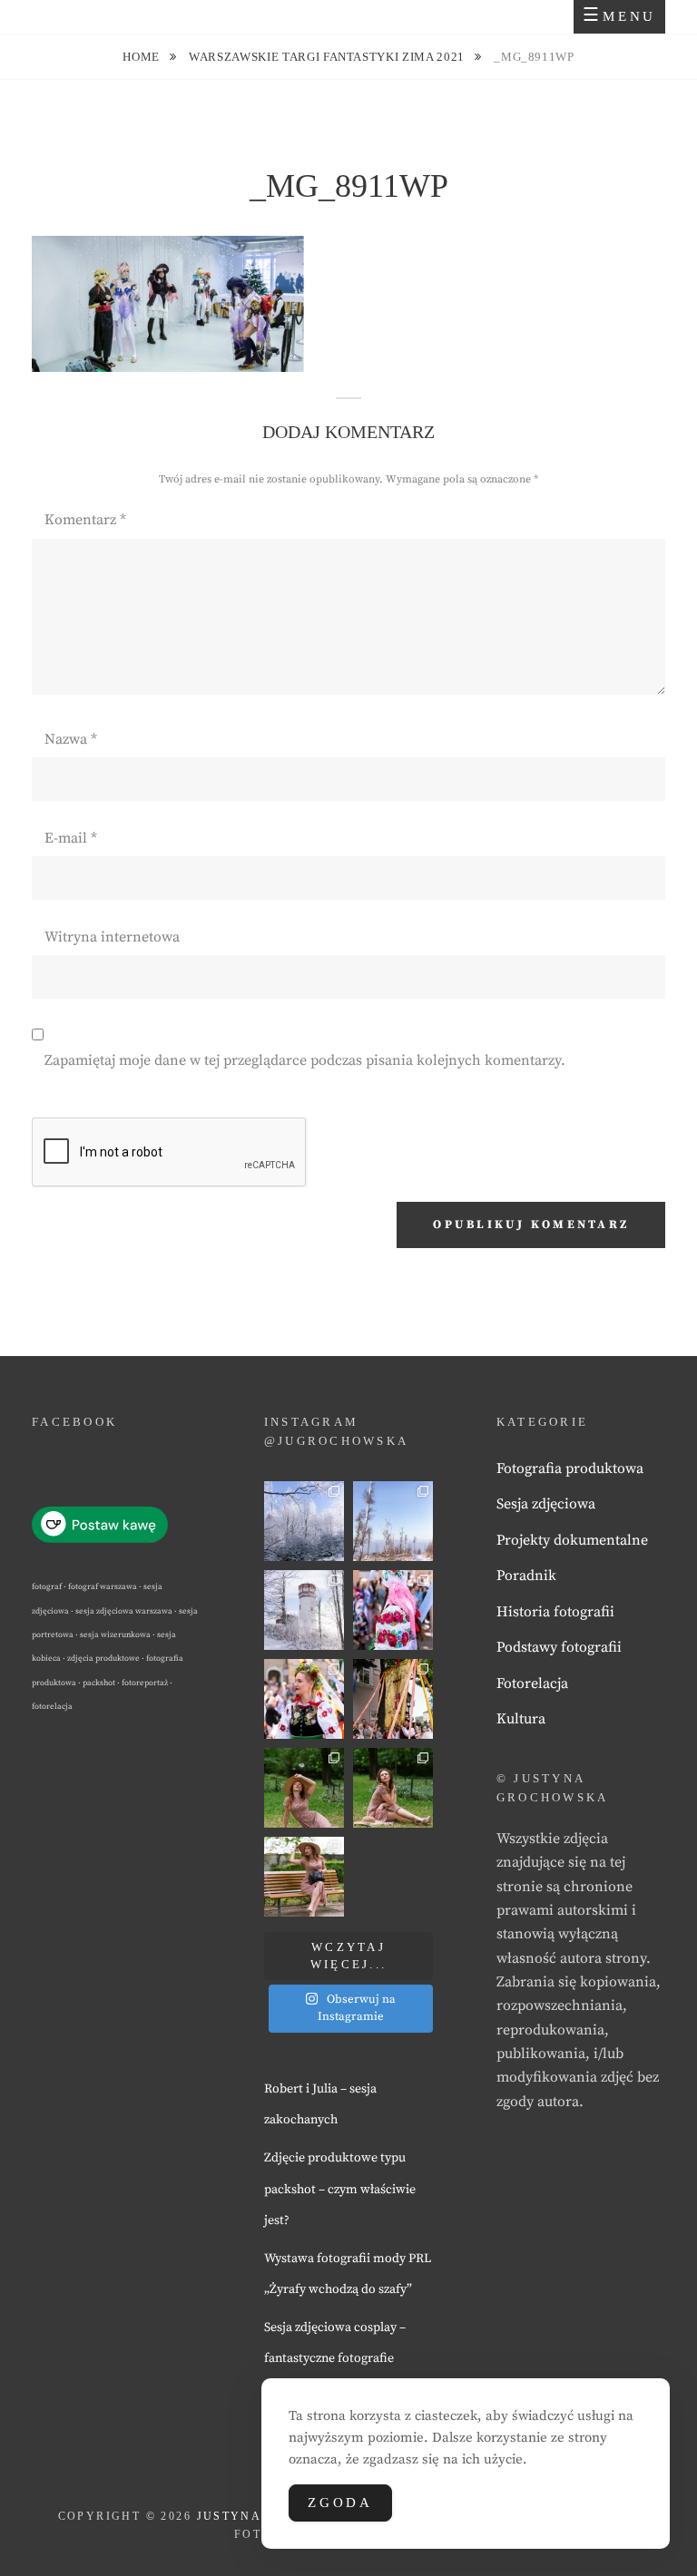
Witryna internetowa (112, 937)
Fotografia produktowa (570, 1469)
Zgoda (340, 2503)
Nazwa (71, 739)
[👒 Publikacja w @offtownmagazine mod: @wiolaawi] (304, 1788)
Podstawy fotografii (559, 1647)
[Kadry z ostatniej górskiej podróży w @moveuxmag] (304, 1610)
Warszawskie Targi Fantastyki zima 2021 (328, 57)
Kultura (521, 1719)
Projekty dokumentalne (572, 1540)
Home (142, 57)
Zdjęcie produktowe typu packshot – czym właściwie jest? (340, 2189)
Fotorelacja (532, 1683)
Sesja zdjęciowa (546, 1504)
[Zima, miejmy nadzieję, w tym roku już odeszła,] (393, 1521)
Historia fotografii (555, 1612)
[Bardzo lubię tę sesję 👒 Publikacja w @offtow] (304, 1877)
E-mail (71, 838)
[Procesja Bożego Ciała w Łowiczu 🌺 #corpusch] (393, 1610)
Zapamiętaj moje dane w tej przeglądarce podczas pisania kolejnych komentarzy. (305, 1060)
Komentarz (85, 520)
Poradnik (526, 1576)
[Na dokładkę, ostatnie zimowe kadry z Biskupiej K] (304, 1521)
